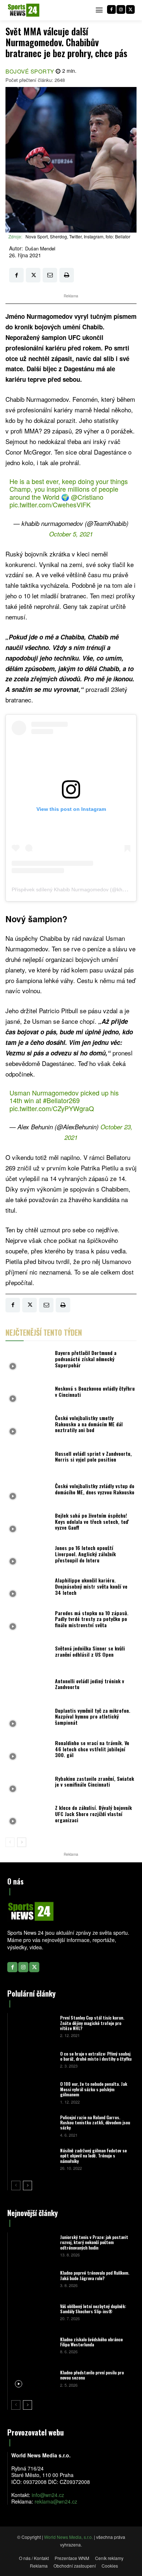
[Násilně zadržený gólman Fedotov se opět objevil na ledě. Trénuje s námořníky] (33, 2159)
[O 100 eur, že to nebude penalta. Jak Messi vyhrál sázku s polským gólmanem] (33, 2092)
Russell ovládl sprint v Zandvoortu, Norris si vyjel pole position (93, 1457)
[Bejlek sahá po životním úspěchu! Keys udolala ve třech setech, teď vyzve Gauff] (28, 1523)
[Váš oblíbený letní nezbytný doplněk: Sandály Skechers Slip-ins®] (33, 2312)
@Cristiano (87, 497)
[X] (130, 9)
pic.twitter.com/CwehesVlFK (50, 504)
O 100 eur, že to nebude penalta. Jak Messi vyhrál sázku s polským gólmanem (94, 2089)
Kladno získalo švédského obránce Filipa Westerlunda (91, 2342)
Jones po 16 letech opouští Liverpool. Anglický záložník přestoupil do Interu (85, 1554)
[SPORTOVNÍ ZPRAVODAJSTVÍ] (24, 10)
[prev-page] (10, 1842)
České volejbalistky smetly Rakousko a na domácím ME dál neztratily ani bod (89, 1424)
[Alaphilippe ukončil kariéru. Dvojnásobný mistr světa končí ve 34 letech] (28, 1588)
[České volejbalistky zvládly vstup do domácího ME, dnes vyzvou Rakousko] (28, 1491)
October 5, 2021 (71, 534)
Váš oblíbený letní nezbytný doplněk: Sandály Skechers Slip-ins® (93, 2309)
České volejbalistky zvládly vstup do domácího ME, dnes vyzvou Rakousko (95, 1489)
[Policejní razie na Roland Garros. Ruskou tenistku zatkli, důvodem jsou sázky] (33, 2126)
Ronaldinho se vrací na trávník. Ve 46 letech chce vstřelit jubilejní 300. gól (92, 1749)
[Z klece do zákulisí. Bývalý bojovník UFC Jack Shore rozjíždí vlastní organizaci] (28, 1816)
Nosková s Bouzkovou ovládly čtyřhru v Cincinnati (95, 1391)
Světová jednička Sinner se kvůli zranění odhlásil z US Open (90, 1651)
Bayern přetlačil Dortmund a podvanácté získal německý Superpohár (86, 1359)
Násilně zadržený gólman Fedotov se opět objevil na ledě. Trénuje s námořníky (93, 2156)
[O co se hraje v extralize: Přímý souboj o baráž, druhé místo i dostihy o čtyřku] (33, 2059)
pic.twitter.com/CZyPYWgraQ (52, 1108)
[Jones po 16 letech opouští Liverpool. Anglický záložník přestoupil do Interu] (28, 1556)
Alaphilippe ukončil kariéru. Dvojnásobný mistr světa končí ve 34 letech (91, 1586)
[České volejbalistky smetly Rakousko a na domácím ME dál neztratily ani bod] (28, 1426)
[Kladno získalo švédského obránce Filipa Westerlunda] (33, 2345)
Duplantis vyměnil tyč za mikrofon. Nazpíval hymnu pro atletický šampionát (93, 1717)
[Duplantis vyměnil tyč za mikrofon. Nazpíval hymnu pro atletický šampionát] (28, 1718)
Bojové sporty (30, 71)
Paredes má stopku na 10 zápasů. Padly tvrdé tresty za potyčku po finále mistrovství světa (92, 1619)
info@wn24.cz (48, 2495)
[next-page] (22, 1842)
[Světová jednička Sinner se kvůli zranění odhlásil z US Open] (28, 1654)
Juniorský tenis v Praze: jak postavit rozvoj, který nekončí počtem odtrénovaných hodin (94, 2242)
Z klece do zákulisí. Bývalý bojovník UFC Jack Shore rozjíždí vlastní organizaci (93, 1814)
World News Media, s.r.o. (68, 2537)
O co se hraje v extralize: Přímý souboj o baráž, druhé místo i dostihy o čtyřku (96, 2056)
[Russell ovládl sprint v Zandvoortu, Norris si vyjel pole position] (28, 1459)
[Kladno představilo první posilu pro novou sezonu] (33, 2378)
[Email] (50, 275)
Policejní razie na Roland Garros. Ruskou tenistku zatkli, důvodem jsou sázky (95, 2123)
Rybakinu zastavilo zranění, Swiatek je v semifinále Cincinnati (94, 1782)
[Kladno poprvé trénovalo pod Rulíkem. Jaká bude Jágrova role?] (33, 2278)
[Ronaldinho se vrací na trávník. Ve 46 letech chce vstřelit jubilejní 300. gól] (28, 1751)
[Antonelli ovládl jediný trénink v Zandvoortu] (28, 1686)
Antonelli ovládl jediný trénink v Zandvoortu (90, 1684)
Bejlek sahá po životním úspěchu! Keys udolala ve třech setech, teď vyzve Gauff (92, 1521)
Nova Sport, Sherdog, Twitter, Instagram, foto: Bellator (78, 236)
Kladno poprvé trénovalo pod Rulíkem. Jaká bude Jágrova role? (95, 2275)
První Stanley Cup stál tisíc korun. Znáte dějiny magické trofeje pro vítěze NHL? (92, 2023)
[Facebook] (111, 9)
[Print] (67, 275)
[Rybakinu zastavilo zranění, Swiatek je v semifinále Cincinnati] (28, 1784)
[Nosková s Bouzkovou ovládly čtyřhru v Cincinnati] (28, 1393)
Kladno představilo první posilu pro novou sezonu (92, 2375)
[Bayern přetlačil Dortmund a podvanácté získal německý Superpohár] (28, 1361)
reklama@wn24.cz (56, 2501)
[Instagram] (121, 9)
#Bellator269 (61, 1100)
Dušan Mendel (40, 249)
